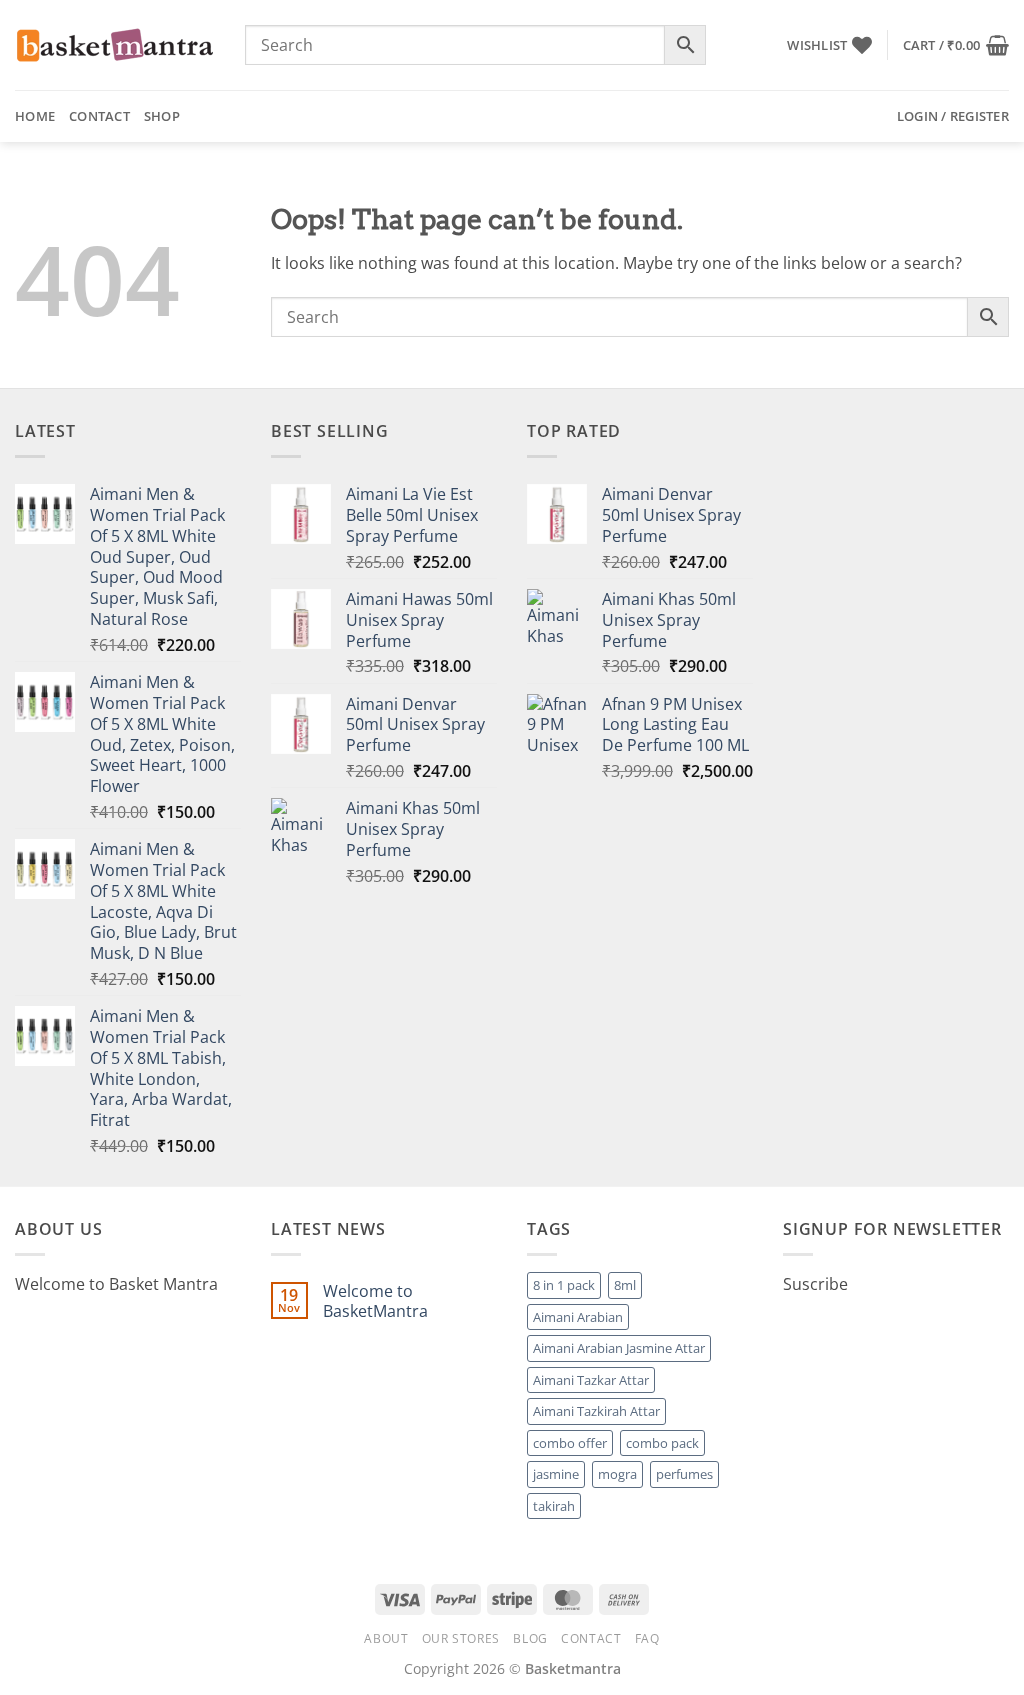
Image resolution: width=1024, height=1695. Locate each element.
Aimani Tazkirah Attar (596, 1411)
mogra (617, 1474)
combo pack (662, 1443)
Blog (530, 1638)
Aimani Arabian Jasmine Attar (619, 1348)
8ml (625, 1285)
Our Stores (461, 1638)
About (386, 1638)
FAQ (647, 1638)
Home (35, 116)
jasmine (556, 1474)
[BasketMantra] (115, 45)
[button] (956, 45)
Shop (162, 116)
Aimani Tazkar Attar (591, 1380)
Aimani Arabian (578, 1317)
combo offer (570, 1443)
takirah (554, 1506)
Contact (99, 116)
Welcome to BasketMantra (375, 1301)
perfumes (684, 1474)
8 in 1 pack (564, 1285)
